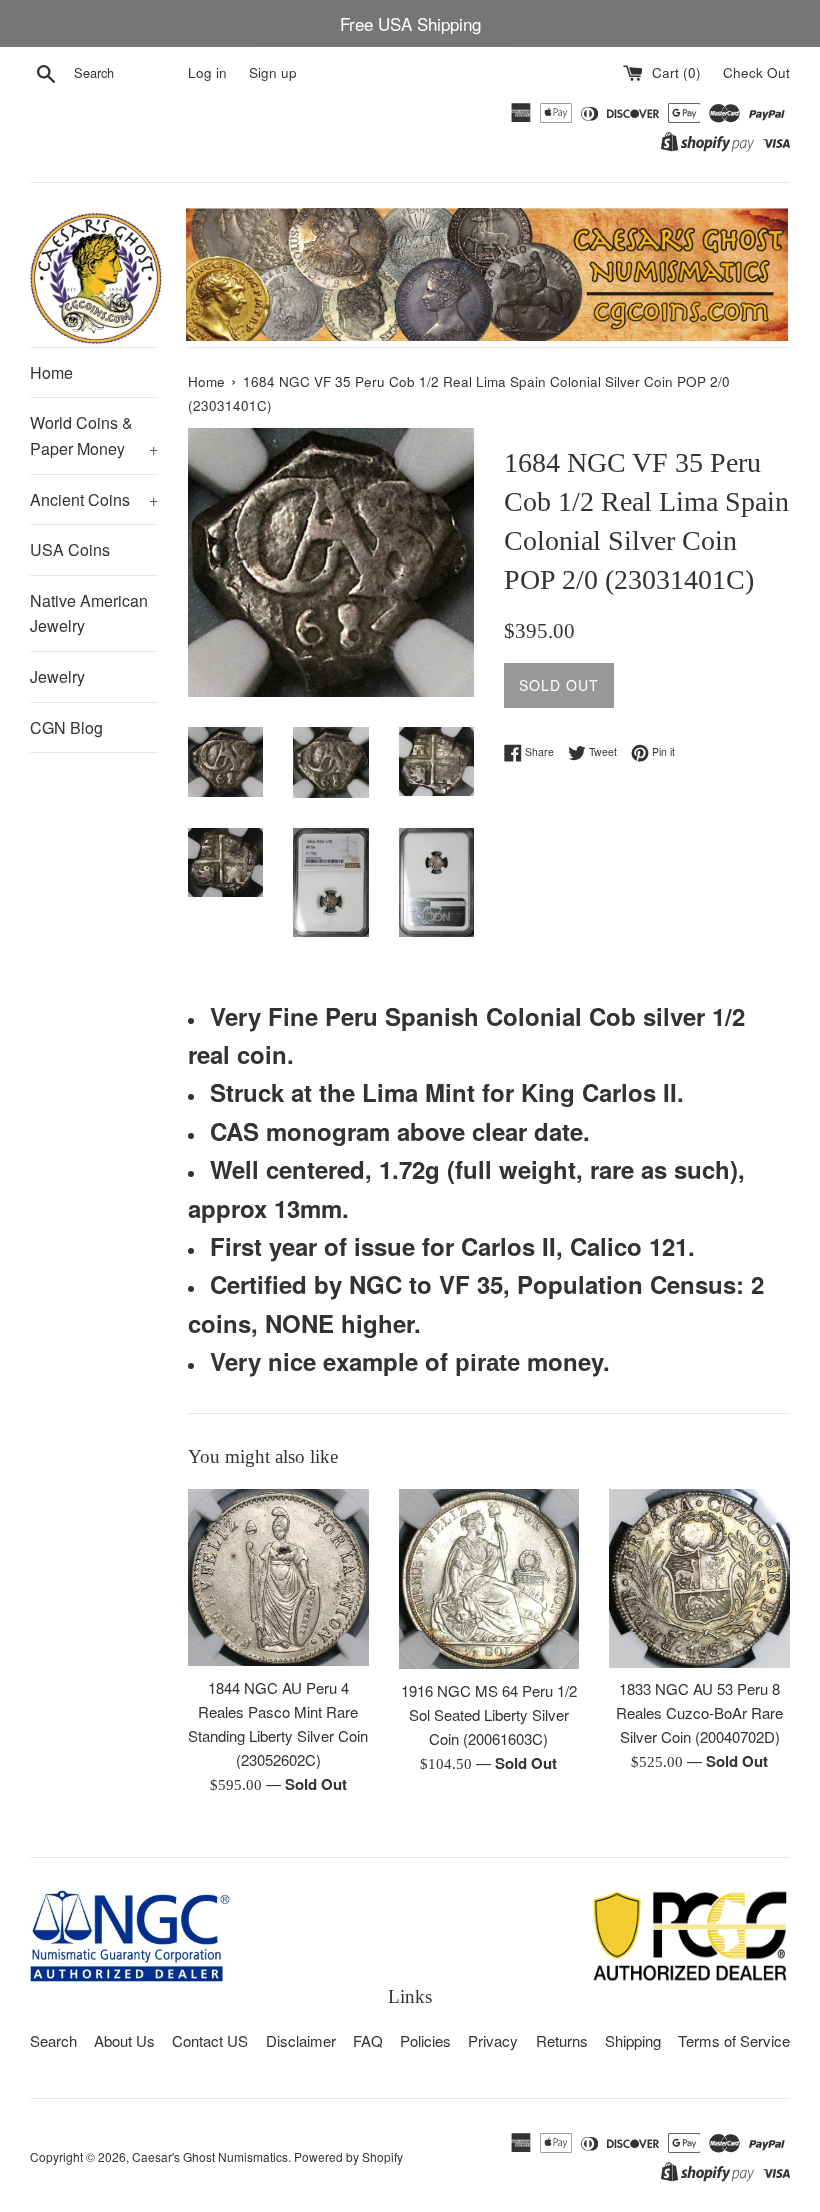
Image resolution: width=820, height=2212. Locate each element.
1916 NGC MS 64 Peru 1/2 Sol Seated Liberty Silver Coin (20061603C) (489, 1714)
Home (51, 372)
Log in (207, 72)
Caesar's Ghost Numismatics (210, 2156)
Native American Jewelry (89, 613)
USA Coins (70, 549)
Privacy (493, 2040)
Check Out (756, 72)
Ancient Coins (94, 499)
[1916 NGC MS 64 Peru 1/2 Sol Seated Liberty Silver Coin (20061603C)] (489, 1579)
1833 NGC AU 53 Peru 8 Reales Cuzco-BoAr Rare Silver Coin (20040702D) (699, 1712)
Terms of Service (734, 2040)
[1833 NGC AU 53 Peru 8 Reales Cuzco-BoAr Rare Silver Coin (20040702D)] (699, 1578)
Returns (562, 2040)
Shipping (633, 2040)
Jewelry (57, 676)
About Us (124, 2040)
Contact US (210, 2040)
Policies (425, 2040)
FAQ (368, 2040)
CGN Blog (66, 727)
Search (53, 2040)
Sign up (273, 72)
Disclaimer (301, 2040)
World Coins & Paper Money (94, 435)
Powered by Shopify (348, 2156)
